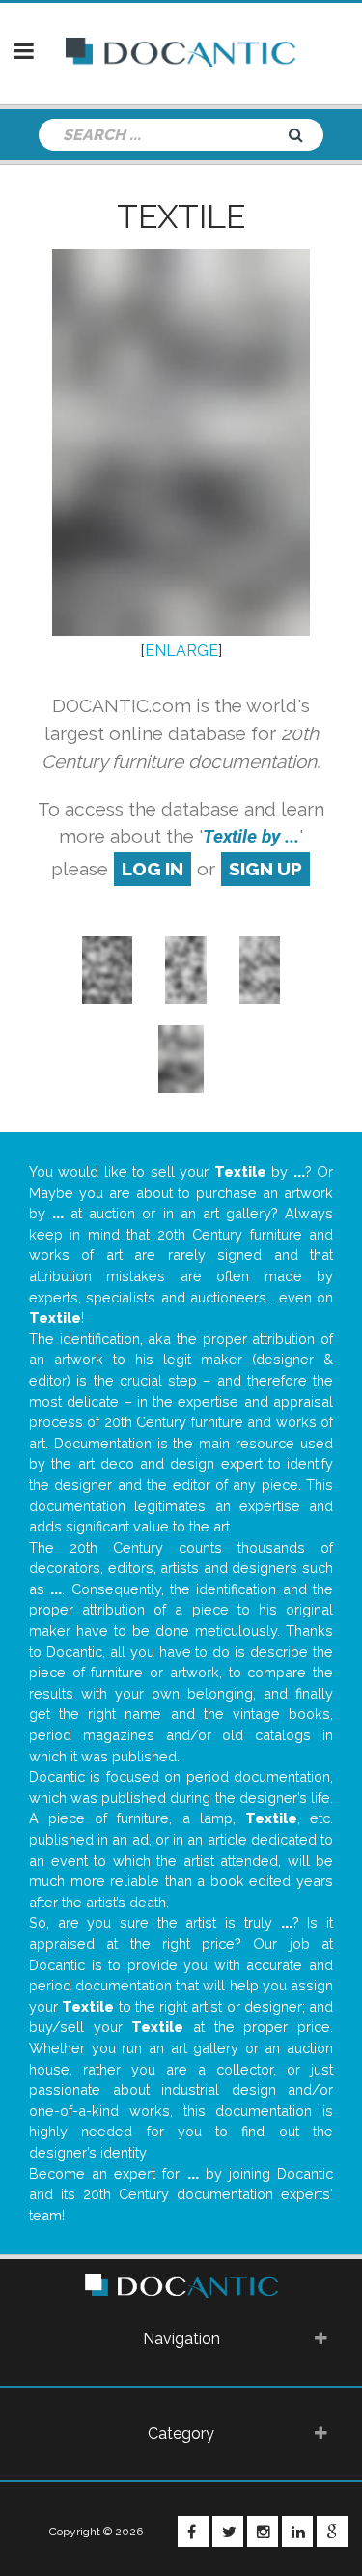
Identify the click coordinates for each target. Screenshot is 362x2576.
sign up (265, 869)
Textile (181, 216)
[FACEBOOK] (193, 2532)
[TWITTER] (228, 2532)
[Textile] (107, 969)
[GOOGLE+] (332, 2532)
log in (153, 869)
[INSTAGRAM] (263, 2532)
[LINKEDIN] (297, 2532)
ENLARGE (181, 651)
